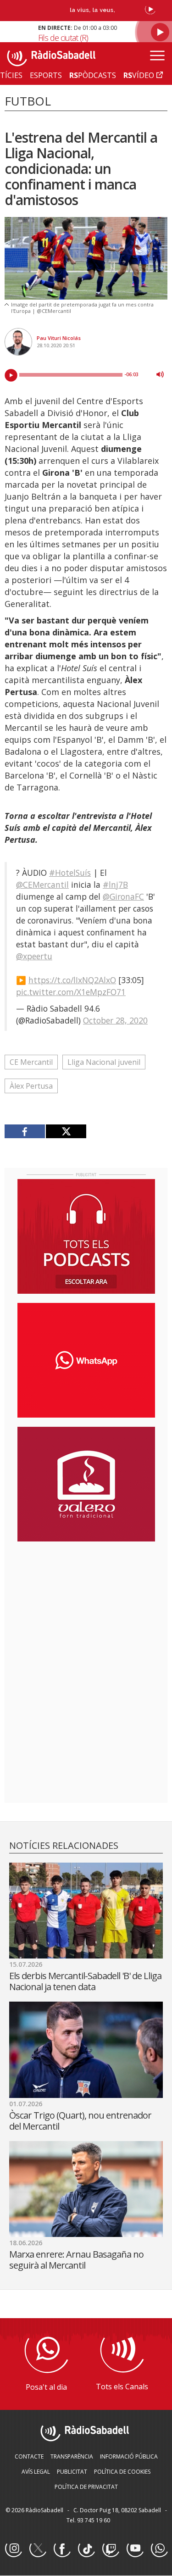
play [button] (11, 375)
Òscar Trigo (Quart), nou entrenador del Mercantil (80, 2121)
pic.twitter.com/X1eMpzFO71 (71, 992)
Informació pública (129, 2456)
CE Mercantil (31, 1062)
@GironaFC (123, 896)
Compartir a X (66, 1131)
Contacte (29, 2456)
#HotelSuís (70, 873)
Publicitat (72, 2472)
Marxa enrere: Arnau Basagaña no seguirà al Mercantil (76, 2260)
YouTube (135, 2549)
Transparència (72, 2456)
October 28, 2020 (115, 1020)
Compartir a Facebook (25, 1131)
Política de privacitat (86, 2487)
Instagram (13, 2549)
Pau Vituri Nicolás (59, 338)
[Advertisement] (86, 1608)
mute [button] (160, 374)
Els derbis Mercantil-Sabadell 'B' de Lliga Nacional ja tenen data (85, 1981)
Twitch (111, 2549)
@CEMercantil (42, 885)
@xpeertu (34, 956)
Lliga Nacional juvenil (104, 1062)
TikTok (86, 2549)
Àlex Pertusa (31, 1086)
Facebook (62, 2549)
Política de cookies (122, 2472)
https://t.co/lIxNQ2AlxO (72, 980)
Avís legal (36, 2472)
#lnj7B (115, 885)
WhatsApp (159, 2549)
